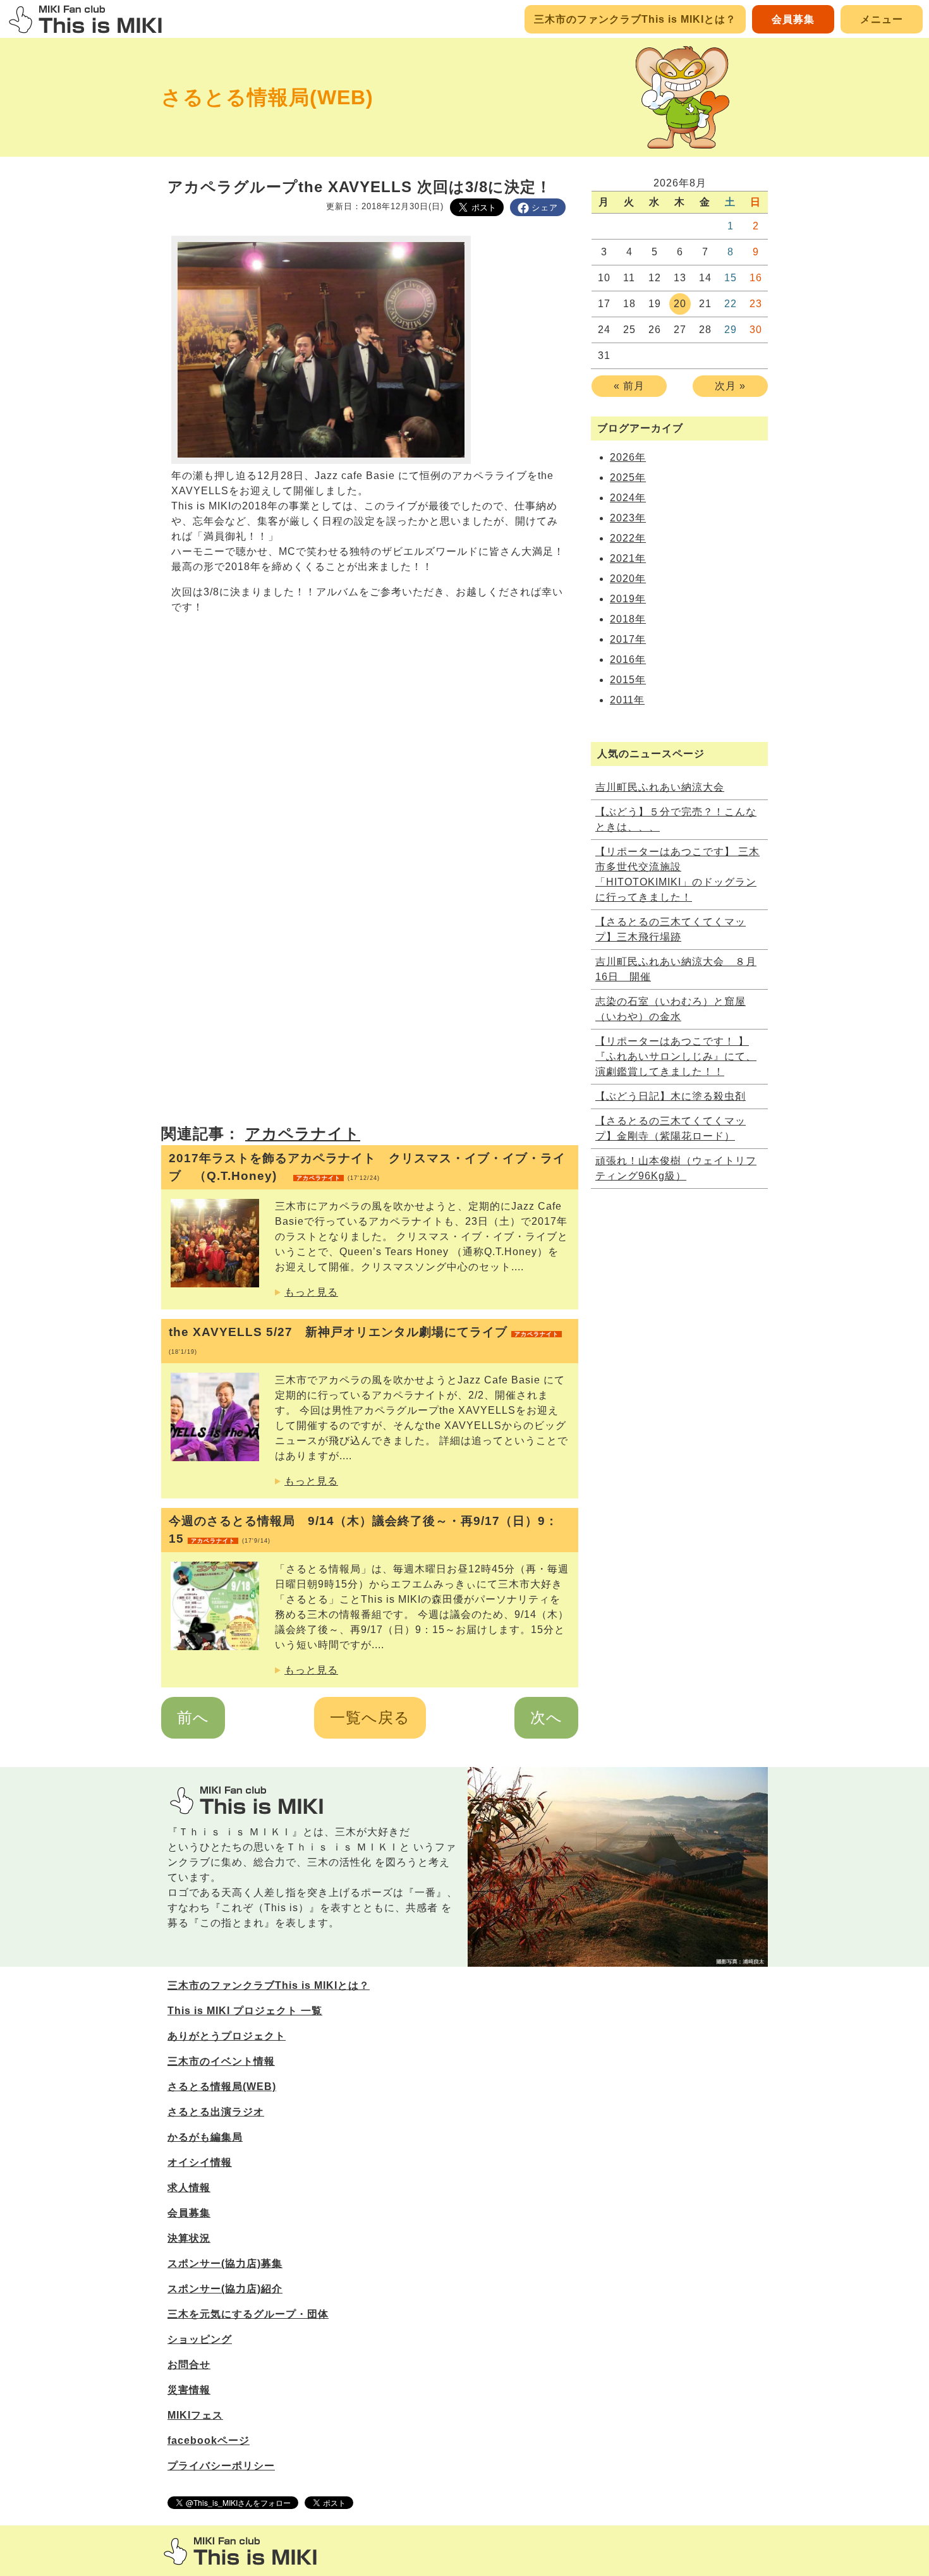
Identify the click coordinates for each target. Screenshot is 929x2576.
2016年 (628, 659)
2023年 (628, 518)
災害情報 (189, 2390)
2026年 (628, 457)
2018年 (628, 619)
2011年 (627, 700)
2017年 (628, 639)
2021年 (628, 558)
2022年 (628, 538)
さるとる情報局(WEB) (267, 97)
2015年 (628, 680)
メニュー (882, 19)
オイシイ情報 (200, 2162)
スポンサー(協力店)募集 (225, 2263)
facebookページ (209, 2440)
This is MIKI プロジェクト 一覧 (245, 2011)
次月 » (730, 386)
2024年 (628, 498)
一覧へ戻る (370, 1717)
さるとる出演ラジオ (216, 2112)
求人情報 (189, 2188)
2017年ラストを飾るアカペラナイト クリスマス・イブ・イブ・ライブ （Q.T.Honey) (367, 1167)
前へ (193, 1717)
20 (680, 304)
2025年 (628, 477)
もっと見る (311, 1292)
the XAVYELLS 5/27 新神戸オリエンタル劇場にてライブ (364, 1340)
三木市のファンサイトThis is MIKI (240, 2551)
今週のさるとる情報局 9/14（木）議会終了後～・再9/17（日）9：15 (363, 1530)
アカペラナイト (303, 1133)
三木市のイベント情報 (221, 2061)
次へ (546, 1717)
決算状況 (189, 2238)
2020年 (628, 579)
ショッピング (200, 2339)
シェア (545, 208)
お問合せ (189, 2365)
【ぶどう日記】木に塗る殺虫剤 (671, 1096)
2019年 (628, 599)
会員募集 (793, 19)
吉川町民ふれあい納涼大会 (660, 787)
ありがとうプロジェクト (227, 2036)
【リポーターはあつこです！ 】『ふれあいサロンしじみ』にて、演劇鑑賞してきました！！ (676, 1056)
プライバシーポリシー (221, 2466)
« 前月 (629, 386)
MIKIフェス (195, 2415)
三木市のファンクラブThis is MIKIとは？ (635, 19)
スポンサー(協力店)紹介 (225, 2289)
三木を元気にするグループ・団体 (248, 2314)
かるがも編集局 (205, 2137)
